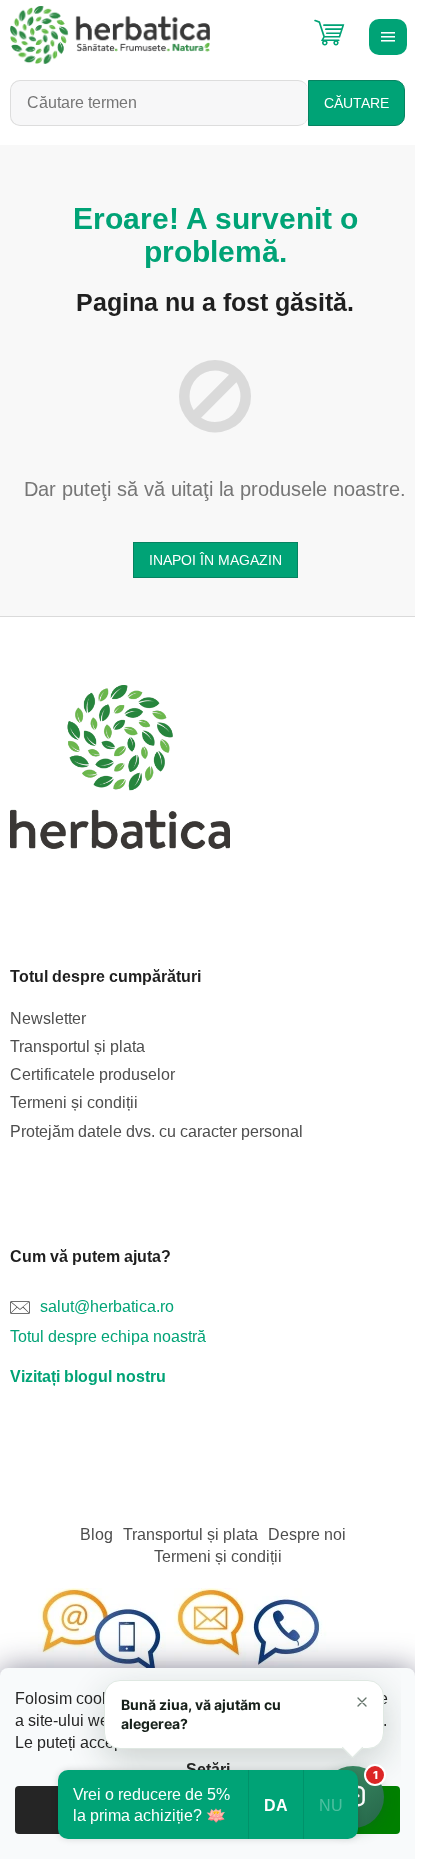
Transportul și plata (77, 1046)
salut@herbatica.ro (107, 1306)
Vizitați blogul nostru (88, 1376)
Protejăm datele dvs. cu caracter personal (156, 1131)
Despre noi (307, 1534)
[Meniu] (385, 35)
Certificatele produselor (92, 1074)
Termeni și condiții (74, 1102)
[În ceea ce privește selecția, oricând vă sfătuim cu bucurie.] (180, 1631)
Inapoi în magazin (215, 560)
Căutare (356, 103)
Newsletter (48, 1018)
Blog (96, 1534)
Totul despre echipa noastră (108, 1336)
